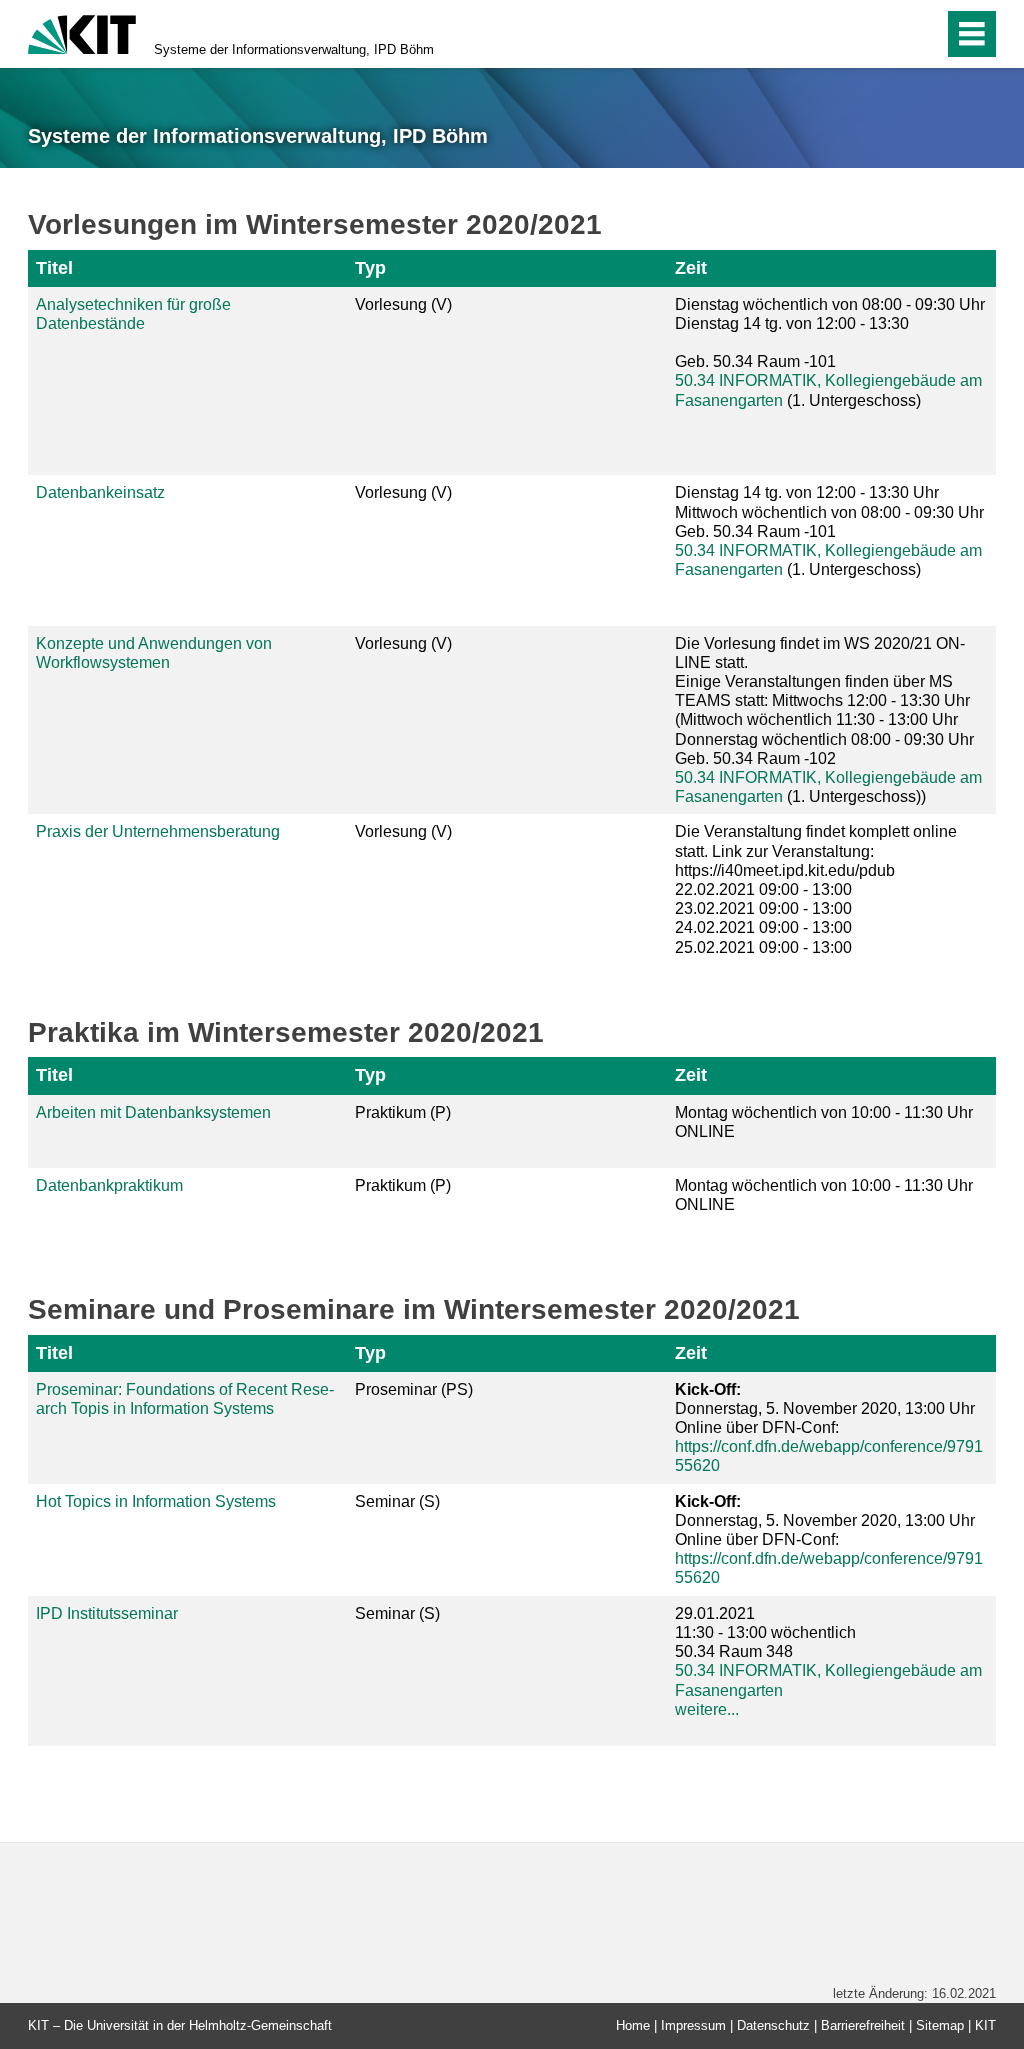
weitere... (707, 1709)
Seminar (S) (397, 1501)
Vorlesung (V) (403, 304)
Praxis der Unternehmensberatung (158, 831)
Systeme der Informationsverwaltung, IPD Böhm (294, 49)
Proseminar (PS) (414, 1389)
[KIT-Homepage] (82, 32)
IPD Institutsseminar (107, 1613)
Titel (54, 268)
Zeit (691, 268)
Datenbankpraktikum (109, 1185)
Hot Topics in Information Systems (156, 1501)
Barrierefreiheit (863, 2025)
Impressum (693, 2025)
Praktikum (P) (403, 1112)
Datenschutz (773, 2025)
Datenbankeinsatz (100, 492)
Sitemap (940, 2025)
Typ (370, 268)
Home (633, 2025)
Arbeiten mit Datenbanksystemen (153, 1112)
